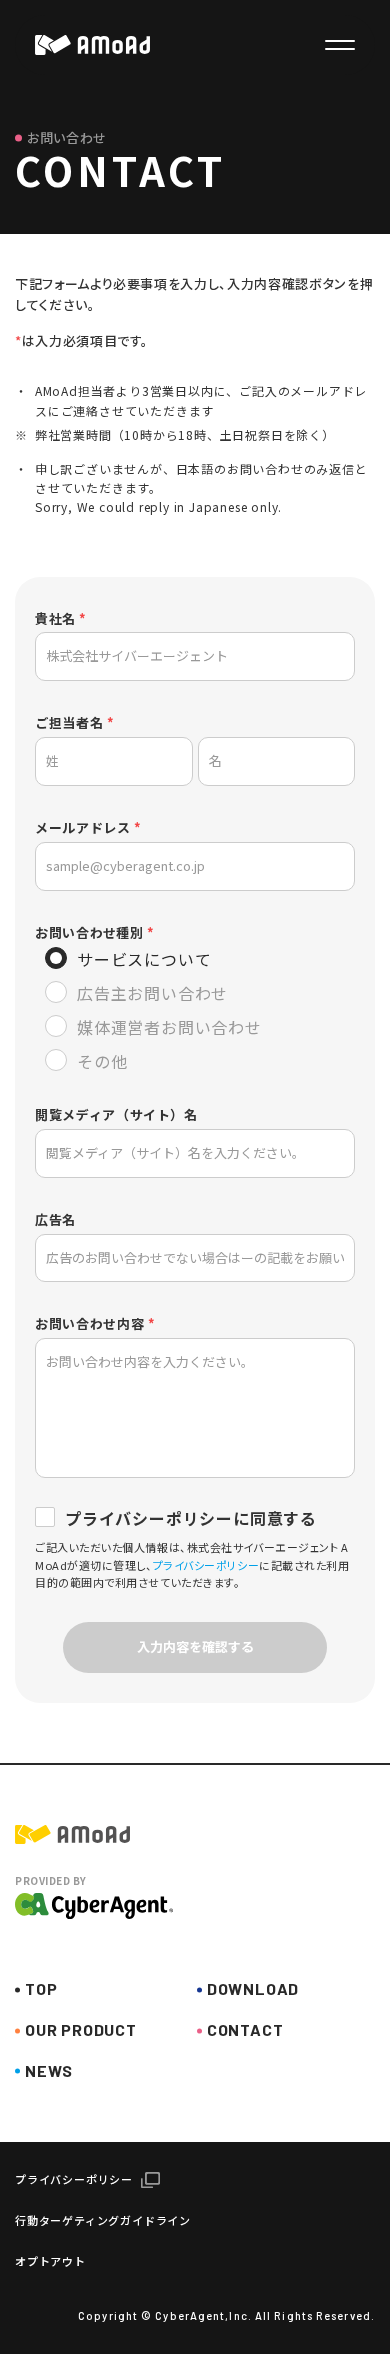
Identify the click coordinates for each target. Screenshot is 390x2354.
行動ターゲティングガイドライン (103, 2220)
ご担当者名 (69, 723)
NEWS (49, 2070)
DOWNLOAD (253, 1988)
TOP (41, 1988)
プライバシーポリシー (206, 1565)
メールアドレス (83, 828)
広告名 (55, 1220)
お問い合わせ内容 (89, 1324)
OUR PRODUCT (81, 2029)
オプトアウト (50, 2261)
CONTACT (245, 2029)
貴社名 (55, 619)
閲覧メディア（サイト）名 (116, 1115)
